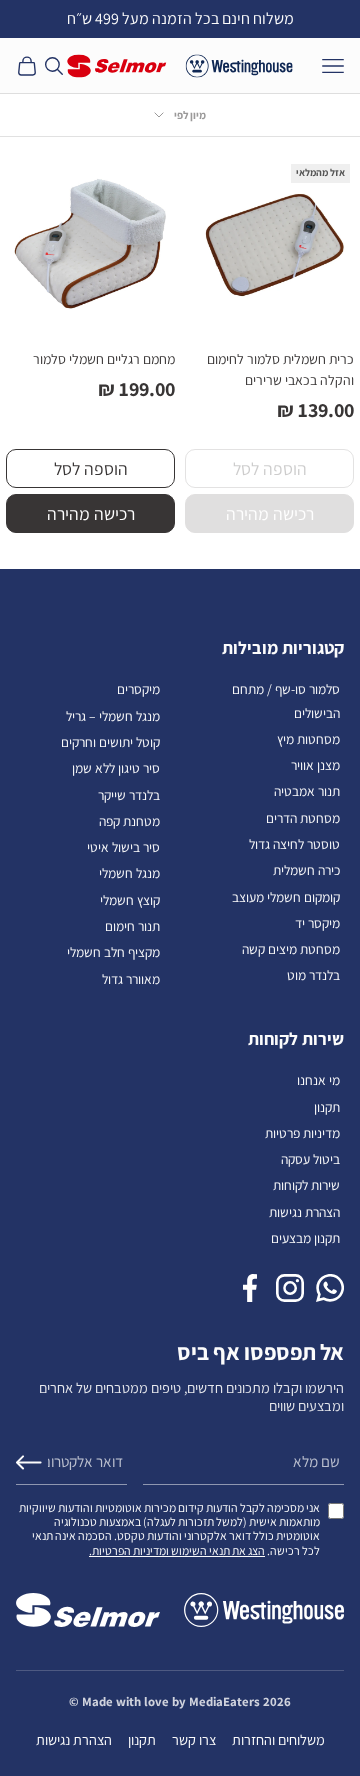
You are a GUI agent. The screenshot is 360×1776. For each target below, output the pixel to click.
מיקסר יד (317, 923)
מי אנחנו (318, 1080)
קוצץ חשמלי (130, 900)
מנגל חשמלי (129, 873)
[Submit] (29, 1462)
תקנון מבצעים (305, 1238)
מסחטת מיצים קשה (291, 949)
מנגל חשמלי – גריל (113, 716)
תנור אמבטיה (307, 791)
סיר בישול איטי (123, 847)
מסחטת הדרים (303, 818)
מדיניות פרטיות (302, 1133)
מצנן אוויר (315, 765)
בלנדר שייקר (129, 795)
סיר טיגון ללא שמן (116, 768)
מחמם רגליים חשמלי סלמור (104, 359)
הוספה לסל (91, 468)
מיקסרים (138, 689)
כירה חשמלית (306, 870)
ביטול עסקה (310, 1159)
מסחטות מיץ (308, 739)
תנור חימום (132, 926)
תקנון (327, 1107)
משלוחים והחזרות (278, 1739)
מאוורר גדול (131, 979)
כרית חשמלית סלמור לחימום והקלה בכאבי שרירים (280, 369)
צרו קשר (194, 1739)
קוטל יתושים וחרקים (110, 742)
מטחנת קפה (129, 821)
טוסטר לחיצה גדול (294, 844)
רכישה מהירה (91, 513)
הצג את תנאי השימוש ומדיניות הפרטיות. (177, 1550)
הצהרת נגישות (304, 1212)
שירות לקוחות (306, 1185)
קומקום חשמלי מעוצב (286, 897)
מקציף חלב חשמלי (113, 952)
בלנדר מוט (313, 975)
